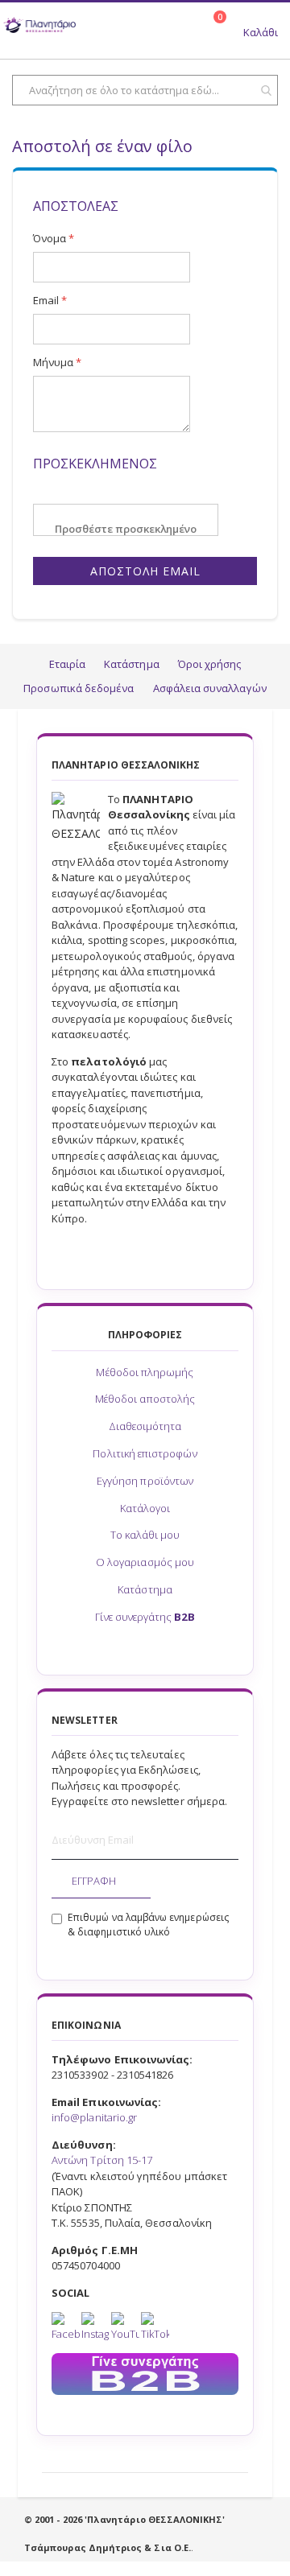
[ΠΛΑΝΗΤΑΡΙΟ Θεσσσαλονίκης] (39, 27)
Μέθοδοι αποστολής (145, 1399)
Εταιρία (67, 664)
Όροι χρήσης (210, 664)
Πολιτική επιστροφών (145, 1453)
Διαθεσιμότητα (145, 1426)
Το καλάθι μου (145, 1535)
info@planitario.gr (94, 2117)
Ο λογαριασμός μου (145, 1562)
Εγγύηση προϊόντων (145, 1481)
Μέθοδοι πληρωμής (145, 1372)
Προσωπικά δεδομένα (79, 688)
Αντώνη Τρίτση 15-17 (102, 2160)
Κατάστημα (132, 664)
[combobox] (145, 90)
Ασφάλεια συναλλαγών (210, 688)
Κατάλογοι (145, 1508)
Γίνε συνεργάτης (145, 1617)
